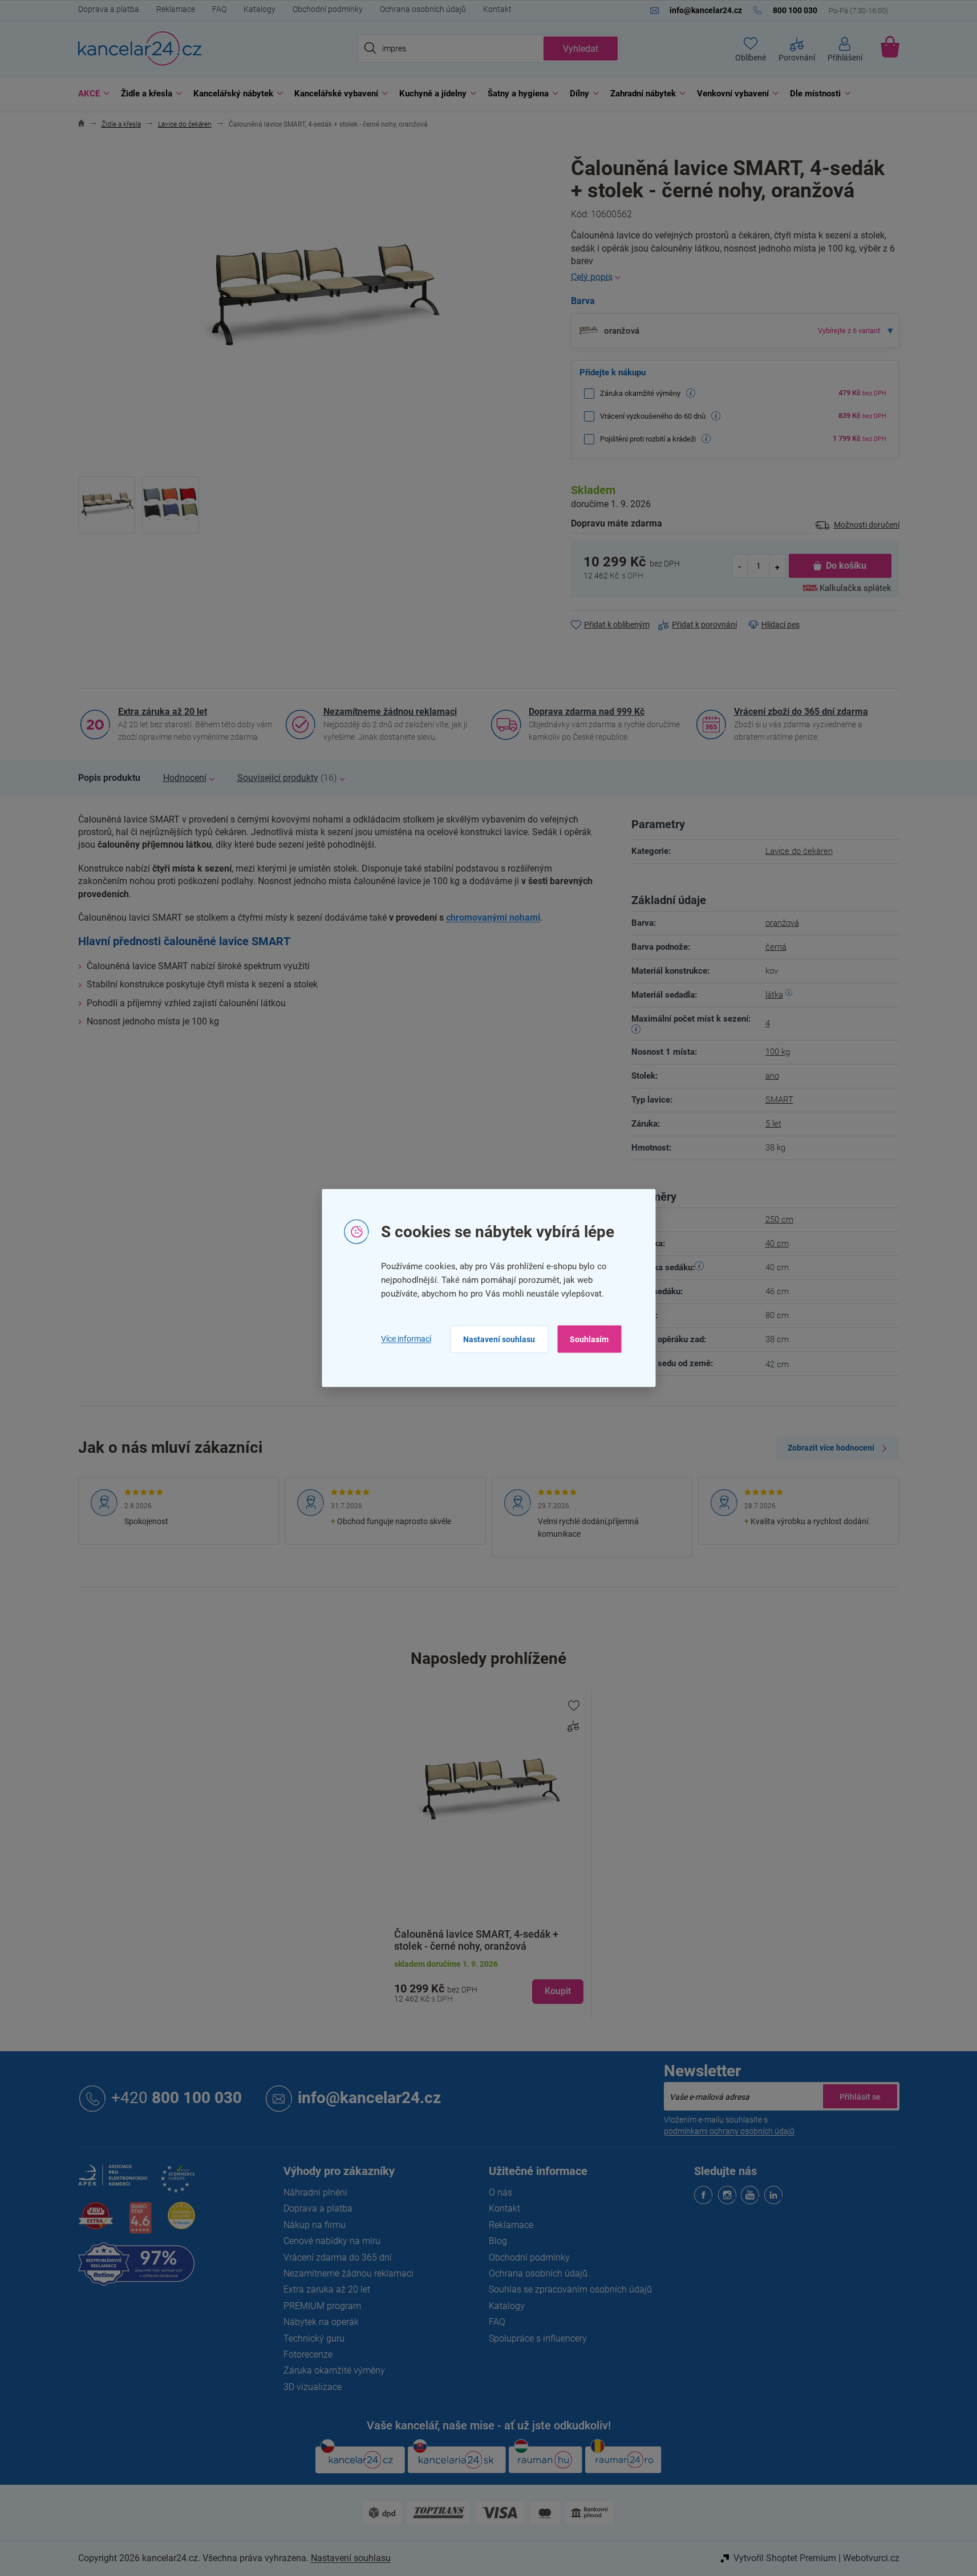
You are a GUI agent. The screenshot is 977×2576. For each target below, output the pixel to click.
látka (774, 995)
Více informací (406, 1339)
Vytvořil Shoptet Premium (785, 2558)
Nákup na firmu (315, 2225)
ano (772, 1076)
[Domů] (81, 125)
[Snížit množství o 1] (740, 566)
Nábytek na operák (321, 2322)
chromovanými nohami (493, 918)
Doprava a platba (109, 9)
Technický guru (314, 2338)
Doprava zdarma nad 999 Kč (587, 712)
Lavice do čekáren (799, 851)
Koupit (558, 1991)
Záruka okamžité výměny (334, 2370)
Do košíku (846, 566)
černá (776, 947)
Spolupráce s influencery (538, 2338)
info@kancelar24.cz (369, 2098)
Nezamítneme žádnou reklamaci (390, 712)
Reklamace (176, 9)
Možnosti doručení (867, 525)
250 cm (779, 1220)
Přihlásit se (860, 2096)
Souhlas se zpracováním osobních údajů (570, 2289)
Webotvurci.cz (871, 2558)
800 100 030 (177, 2098)
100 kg (778, 1052)
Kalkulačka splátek (856, 588)
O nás (500, 2192)
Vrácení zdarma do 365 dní (338, 2257)
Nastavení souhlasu (499, 1339)
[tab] (109, 778)
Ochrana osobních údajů (423, 9)
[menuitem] (91, 94)
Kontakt (497, 9)
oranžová (782, 923)
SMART (779, 1100)
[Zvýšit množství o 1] (777, 566)
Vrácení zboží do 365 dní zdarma (801, 712)
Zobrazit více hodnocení (831, 1448)
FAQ (219, 9)
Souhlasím (589, 1339)
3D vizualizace (313, 2387)
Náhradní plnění (315, 2192)
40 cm (777, 1244)
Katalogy (260, 9)
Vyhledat (581, 49)
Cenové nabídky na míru (332, 2241)
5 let (773, 1124)
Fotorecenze (308, 2354)
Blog (498, 2241)
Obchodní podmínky (328, 9)
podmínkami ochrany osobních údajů (729, 2131)
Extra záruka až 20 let (163, 712)
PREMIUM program (322, 2306)
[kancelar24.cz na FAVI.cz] (96, 2222)
